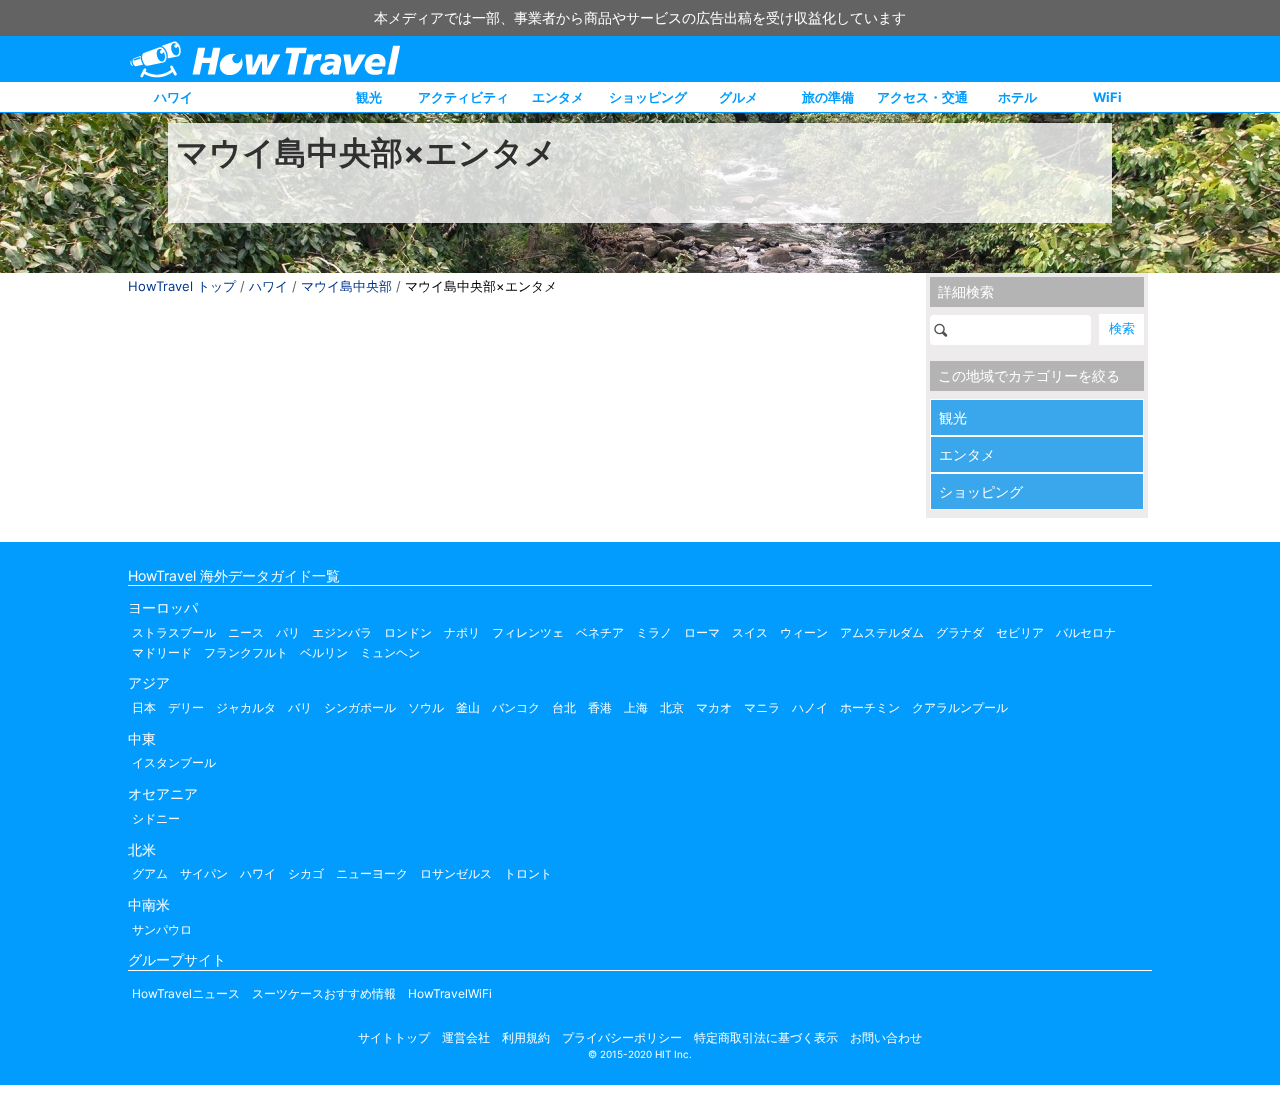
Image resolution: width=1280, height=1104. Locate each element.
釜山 (468, 707)
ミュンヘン (390, 652)
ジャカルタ (246, 707)
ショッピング (648, 97)
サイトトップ (394, 1037)
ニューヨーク (372, 873)
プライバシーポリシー (622, 1037)
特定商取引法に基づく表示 (766, 1037)
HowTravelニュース (186, 993)
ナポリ (462, 632)
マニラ (762, 707)
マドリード (162, 652)
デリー (186, 707)
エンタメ (558, 97)
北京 (672, 707)
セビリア (1020, 632)
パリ (288, 632)
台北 (564, 707)
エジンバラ (342, 632)
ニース (246, 632)
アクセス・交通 (922, 97)
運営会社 (466, 1037)
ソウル (426, 707)
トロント (528, 873)
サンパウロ (162, 929)
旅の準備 (828, 97)
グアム (150, 873)
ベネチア (600, 632)
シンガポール (360, 707)
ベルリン (324, 652)
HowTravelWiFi (450, 993)
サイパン (204, 873)
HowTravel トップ (182, 286)
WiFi (1107, 97)
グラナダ (960, 632)
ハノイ (810, 707)
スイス (750, 632)
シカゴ (306, 873)
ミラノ (654, 632)
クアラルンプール (960, 707)
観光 (369, 97)
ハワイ (173, 97)
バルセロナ (1086, 632)
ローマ (702, 632)
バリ (300, 707)
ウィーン (804, 632)
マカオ (714, 707)
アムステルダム (882, 632)
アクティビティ (463, 97)
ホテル (1017, 97)
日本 (144, 707)
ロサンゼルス (456, 873)
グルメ (738, 97)
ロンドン (408, 632)
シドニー (156, 818)
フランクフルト (246, 652)
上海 (636, 707)
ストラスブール (174, 632)
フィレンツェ (528, 632)
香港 (600, 707)
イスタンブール (174, 762)
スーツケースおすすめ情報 (324, 993)
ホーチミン (870, 707)
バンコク (516, 707)
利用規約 (526, 1037)
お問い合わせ (886, 1037)
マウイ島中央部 (346, 286)
